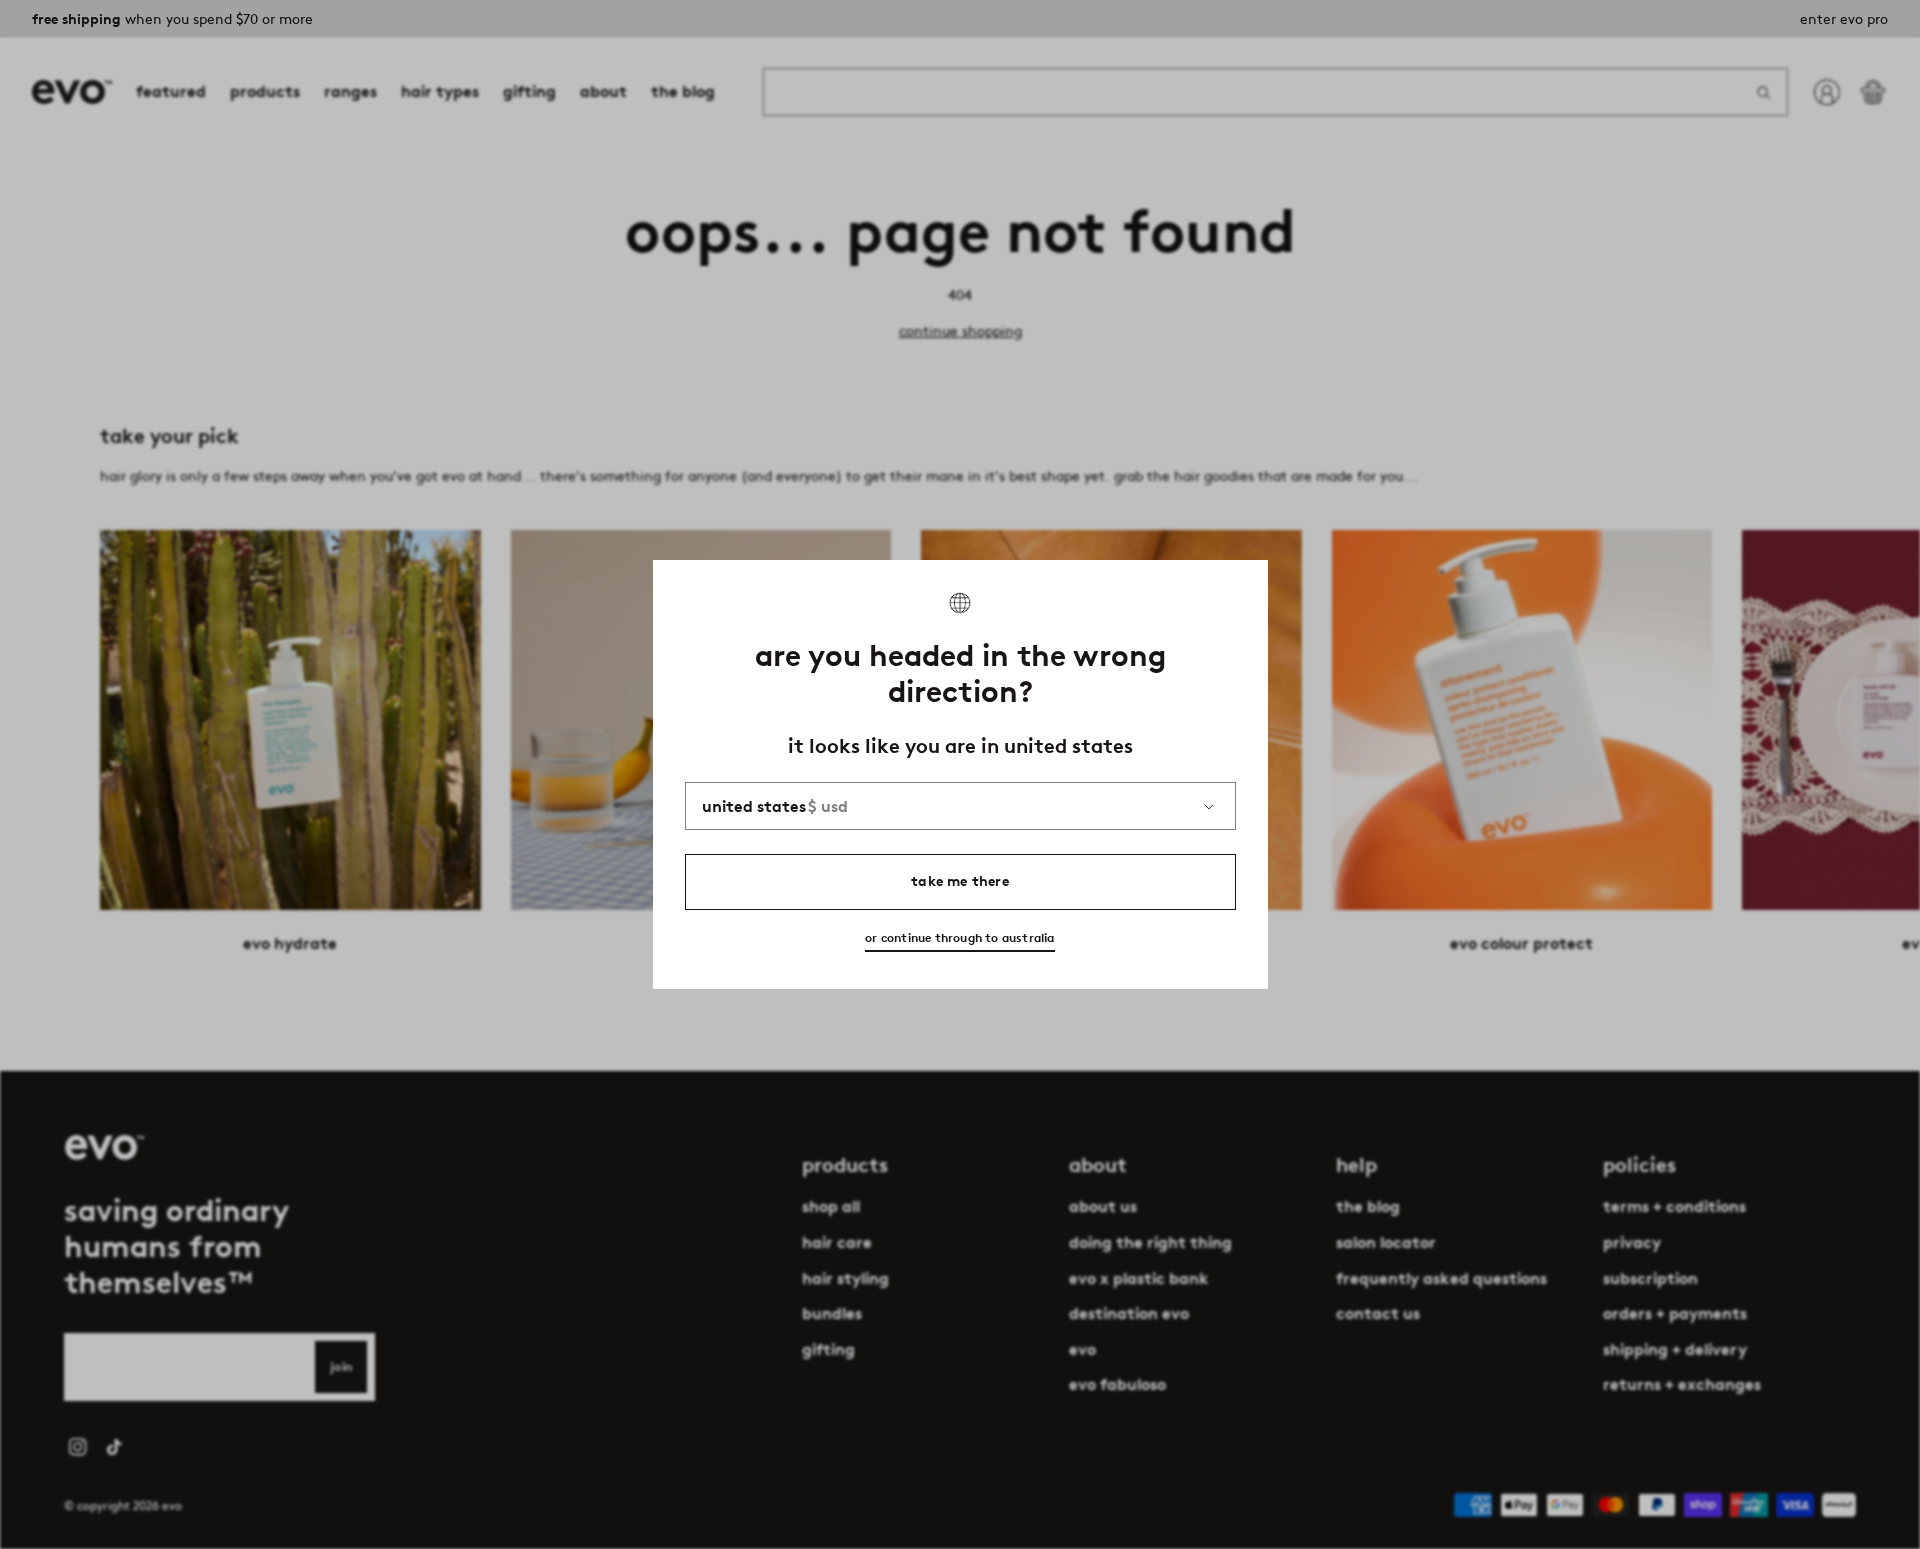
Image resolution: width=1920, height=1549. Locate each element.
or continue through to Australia (959, 937)
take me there (960, 881)
